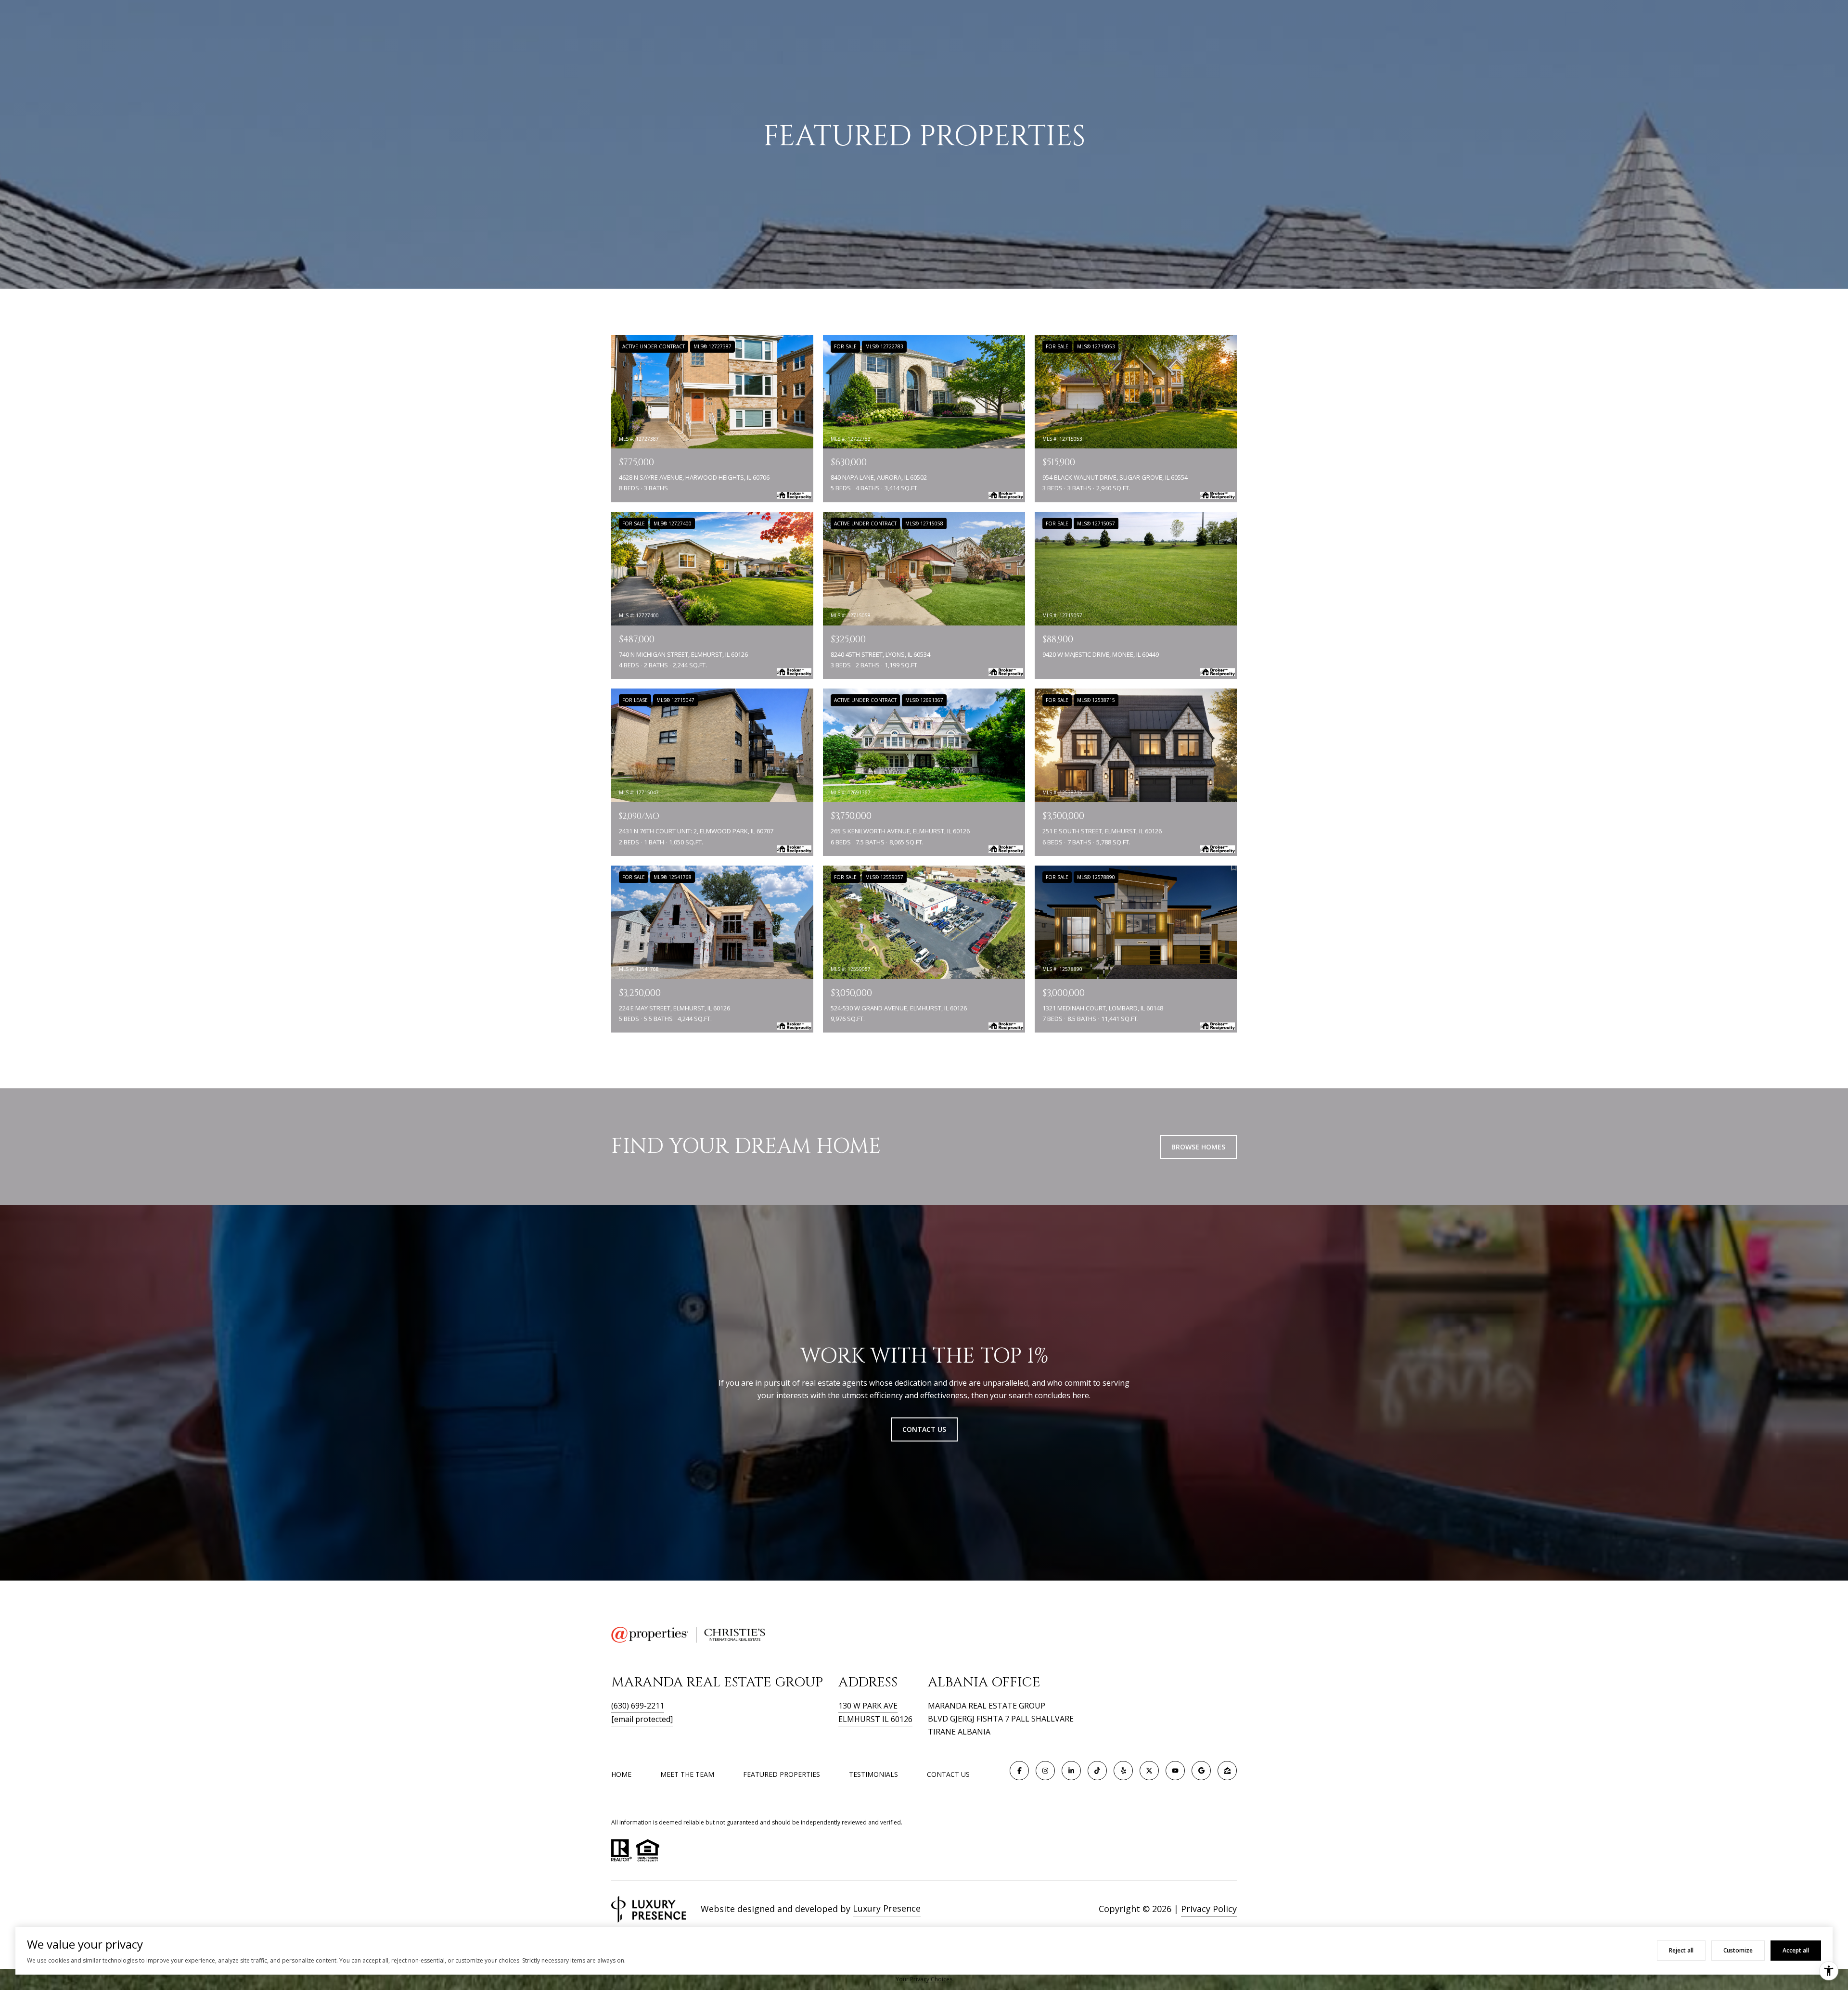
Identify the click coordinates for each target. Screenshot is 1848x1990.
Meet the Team (687, 1774)
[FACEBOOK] (1019, 1771)
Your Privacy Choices (924, 1979)
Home (621, 1774)
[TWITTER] (1149, 1771)
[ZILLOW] (1227, 1771)
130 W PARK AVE (868, 1706)
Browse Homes (1198, 1147)
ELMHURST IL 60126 (875, 1719)
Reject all (1681, 1950)
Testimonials (873, 1774)
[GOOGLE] (1201, 1771)
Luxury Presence (887, 1908)
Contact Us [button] (924, 1429)
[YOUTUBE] (1175, 1771)
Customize (1738, 1950)
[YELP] (1123, 1771)
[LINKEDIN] (1071, 1771)
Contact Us (948, 1775)
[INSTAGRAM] (1045, 1771)
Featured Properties (782, 1774)
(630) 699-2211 (638, 1706)
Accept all (1796, 1950)
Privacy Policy (1209, 1909)
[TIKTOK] (1097, 1771)
